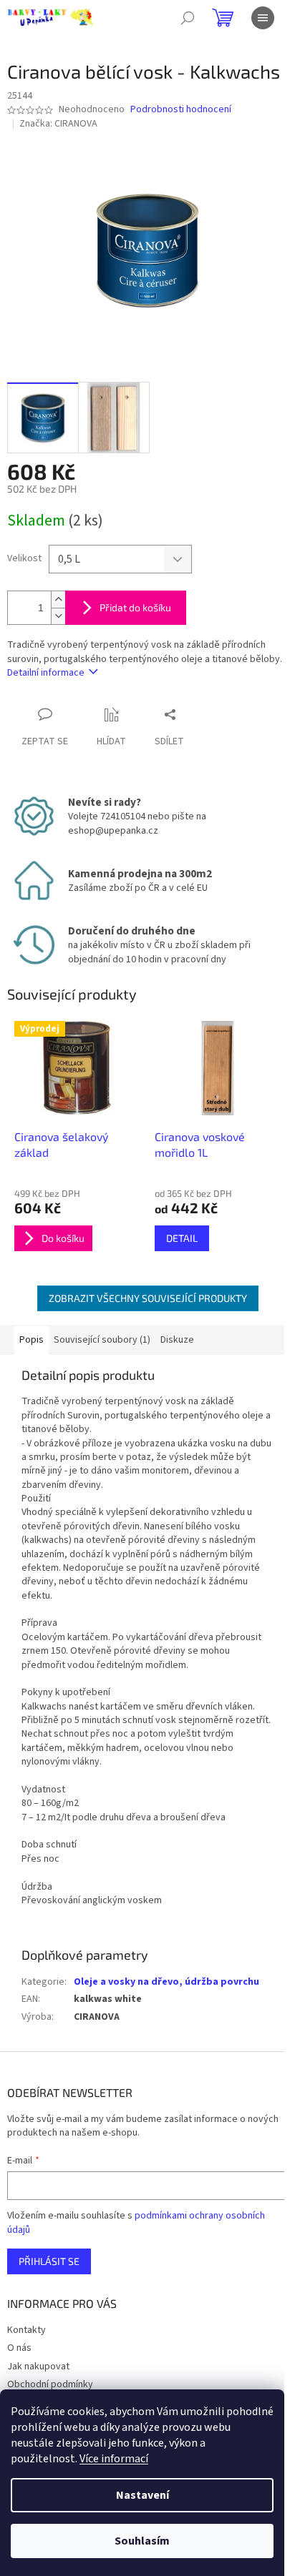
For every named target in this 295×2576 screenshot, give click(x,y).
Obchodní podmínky (50, 2384)
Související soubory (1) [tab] (102, 1340)
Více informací (114, 2459)
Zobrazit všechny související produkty (148, 1298)
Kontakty (26, 2330)
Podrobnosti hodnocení (181, 110)
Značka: (58, 124)
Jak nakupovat (38, 2367)
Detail (182, 1238)
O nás (19, 2348)
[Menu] (263, 18)
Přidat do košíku (135, 607)
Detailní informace (46, 673)
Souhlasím (142, 2541)
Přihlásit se (49, 2261)
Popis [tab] (32, 1340)
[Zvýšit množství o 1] (58, 599)
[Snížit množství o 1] (58, 616)
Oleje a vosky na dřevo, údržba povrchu (166, 1982)
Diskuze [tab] (177, 1340)
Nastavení (142, 2495)
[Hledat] (188, 18)
